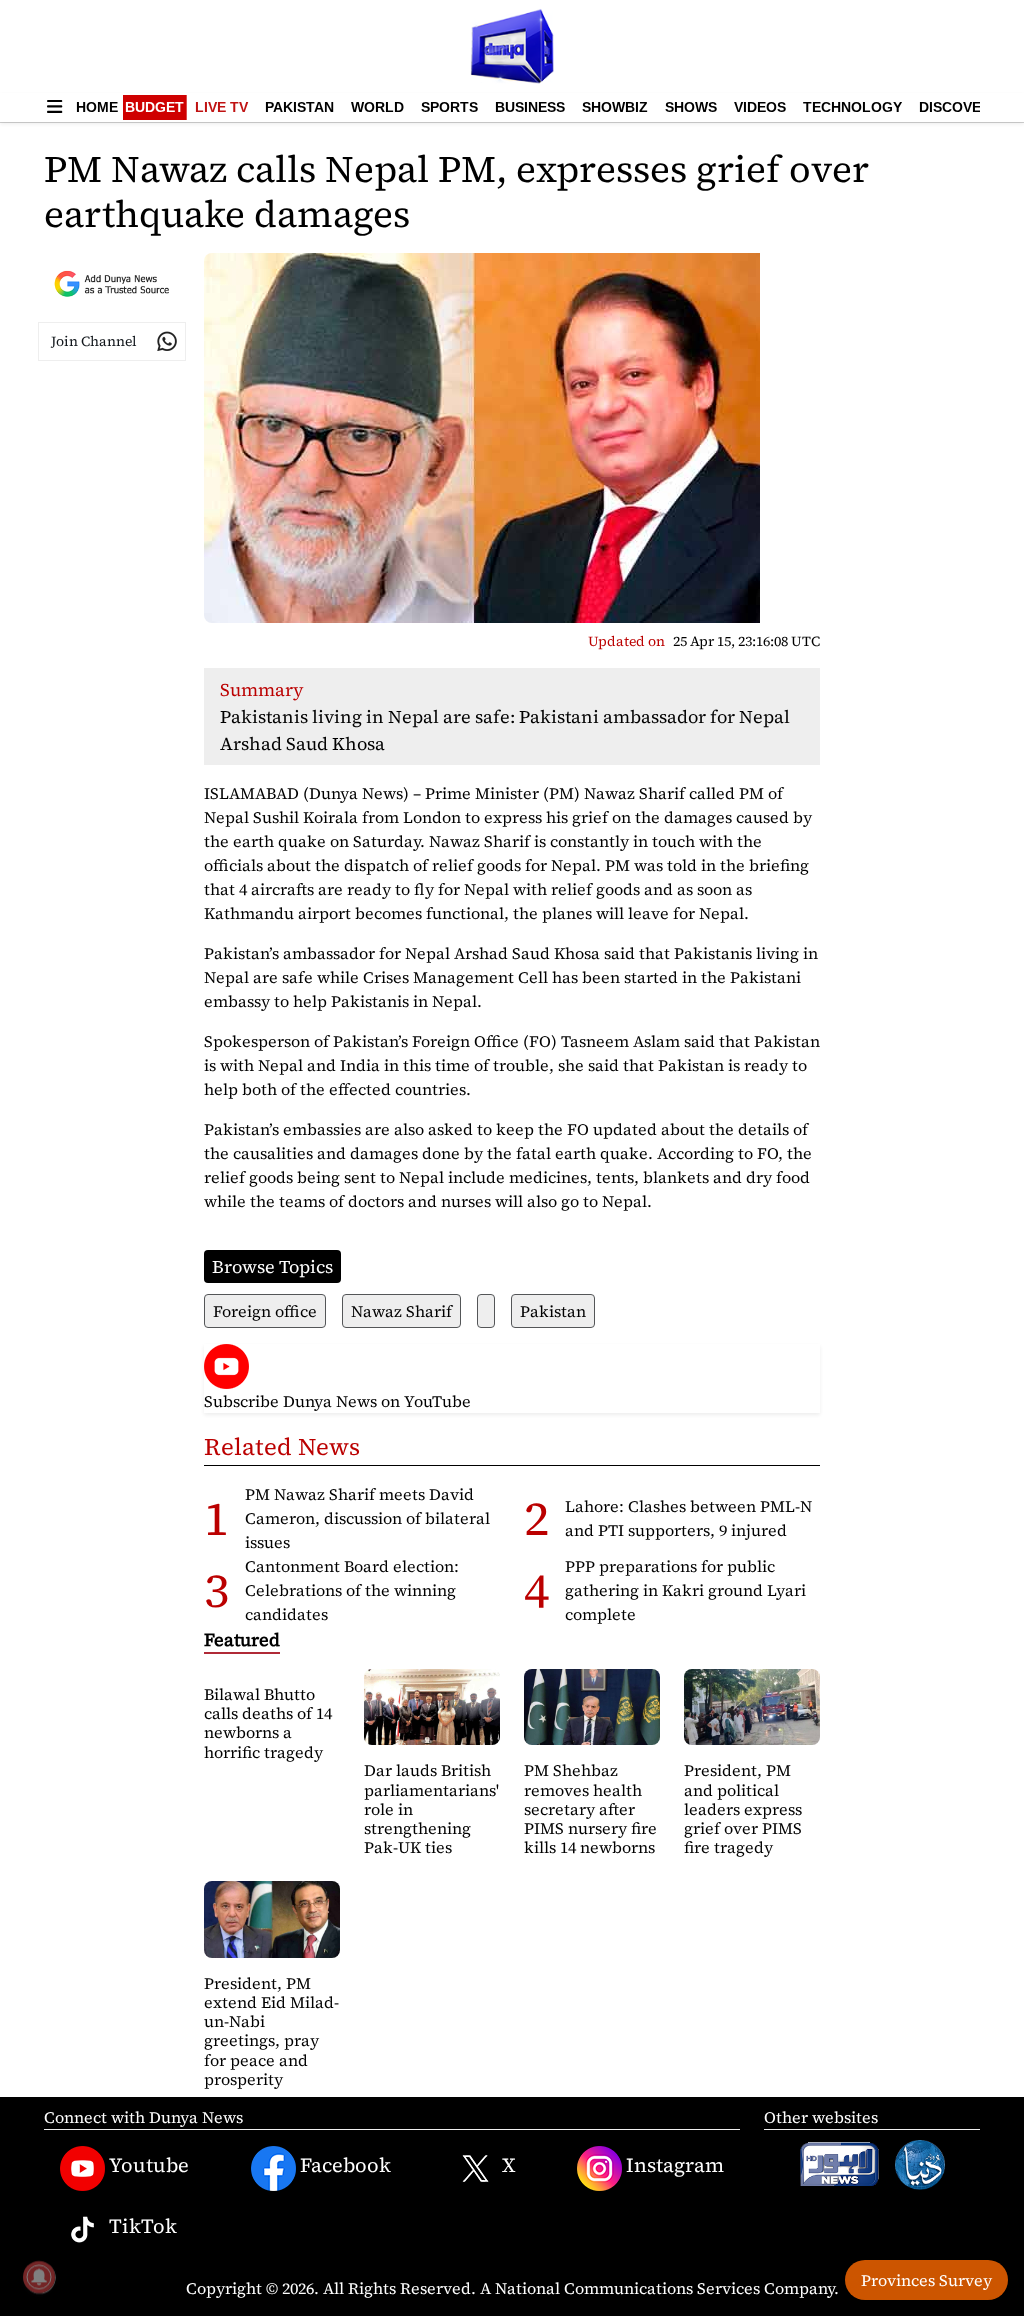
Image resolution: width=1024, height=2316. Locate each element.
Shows (691, 107)
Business (530, 107)
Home (97, 107)
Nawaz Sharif (401, 1311)
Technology (852, 107)
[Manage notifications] (39, 2277)
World (377, 107)
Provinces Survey (926, 2280)
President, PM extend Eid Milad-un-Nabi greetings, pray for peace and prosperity (271, 2031)
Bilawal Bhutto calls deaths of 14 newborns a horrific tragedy (268, 1723)
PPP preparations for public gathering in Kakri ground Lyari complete (685, 1590)
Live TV (221, 107)
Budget (154, 107)
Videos (760, 107)
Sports (449, 107)
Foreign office (265, 1311)
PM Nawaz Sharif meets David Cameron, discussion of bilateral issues (367, 1518)
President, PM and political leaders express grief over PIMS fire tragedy (743, 1808)
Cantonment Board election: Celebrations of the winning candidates (352, 1590)
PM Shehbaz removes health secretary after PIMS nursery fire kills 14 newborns (590, 1808)
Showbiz (615, 107)
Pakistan (299, 107)
